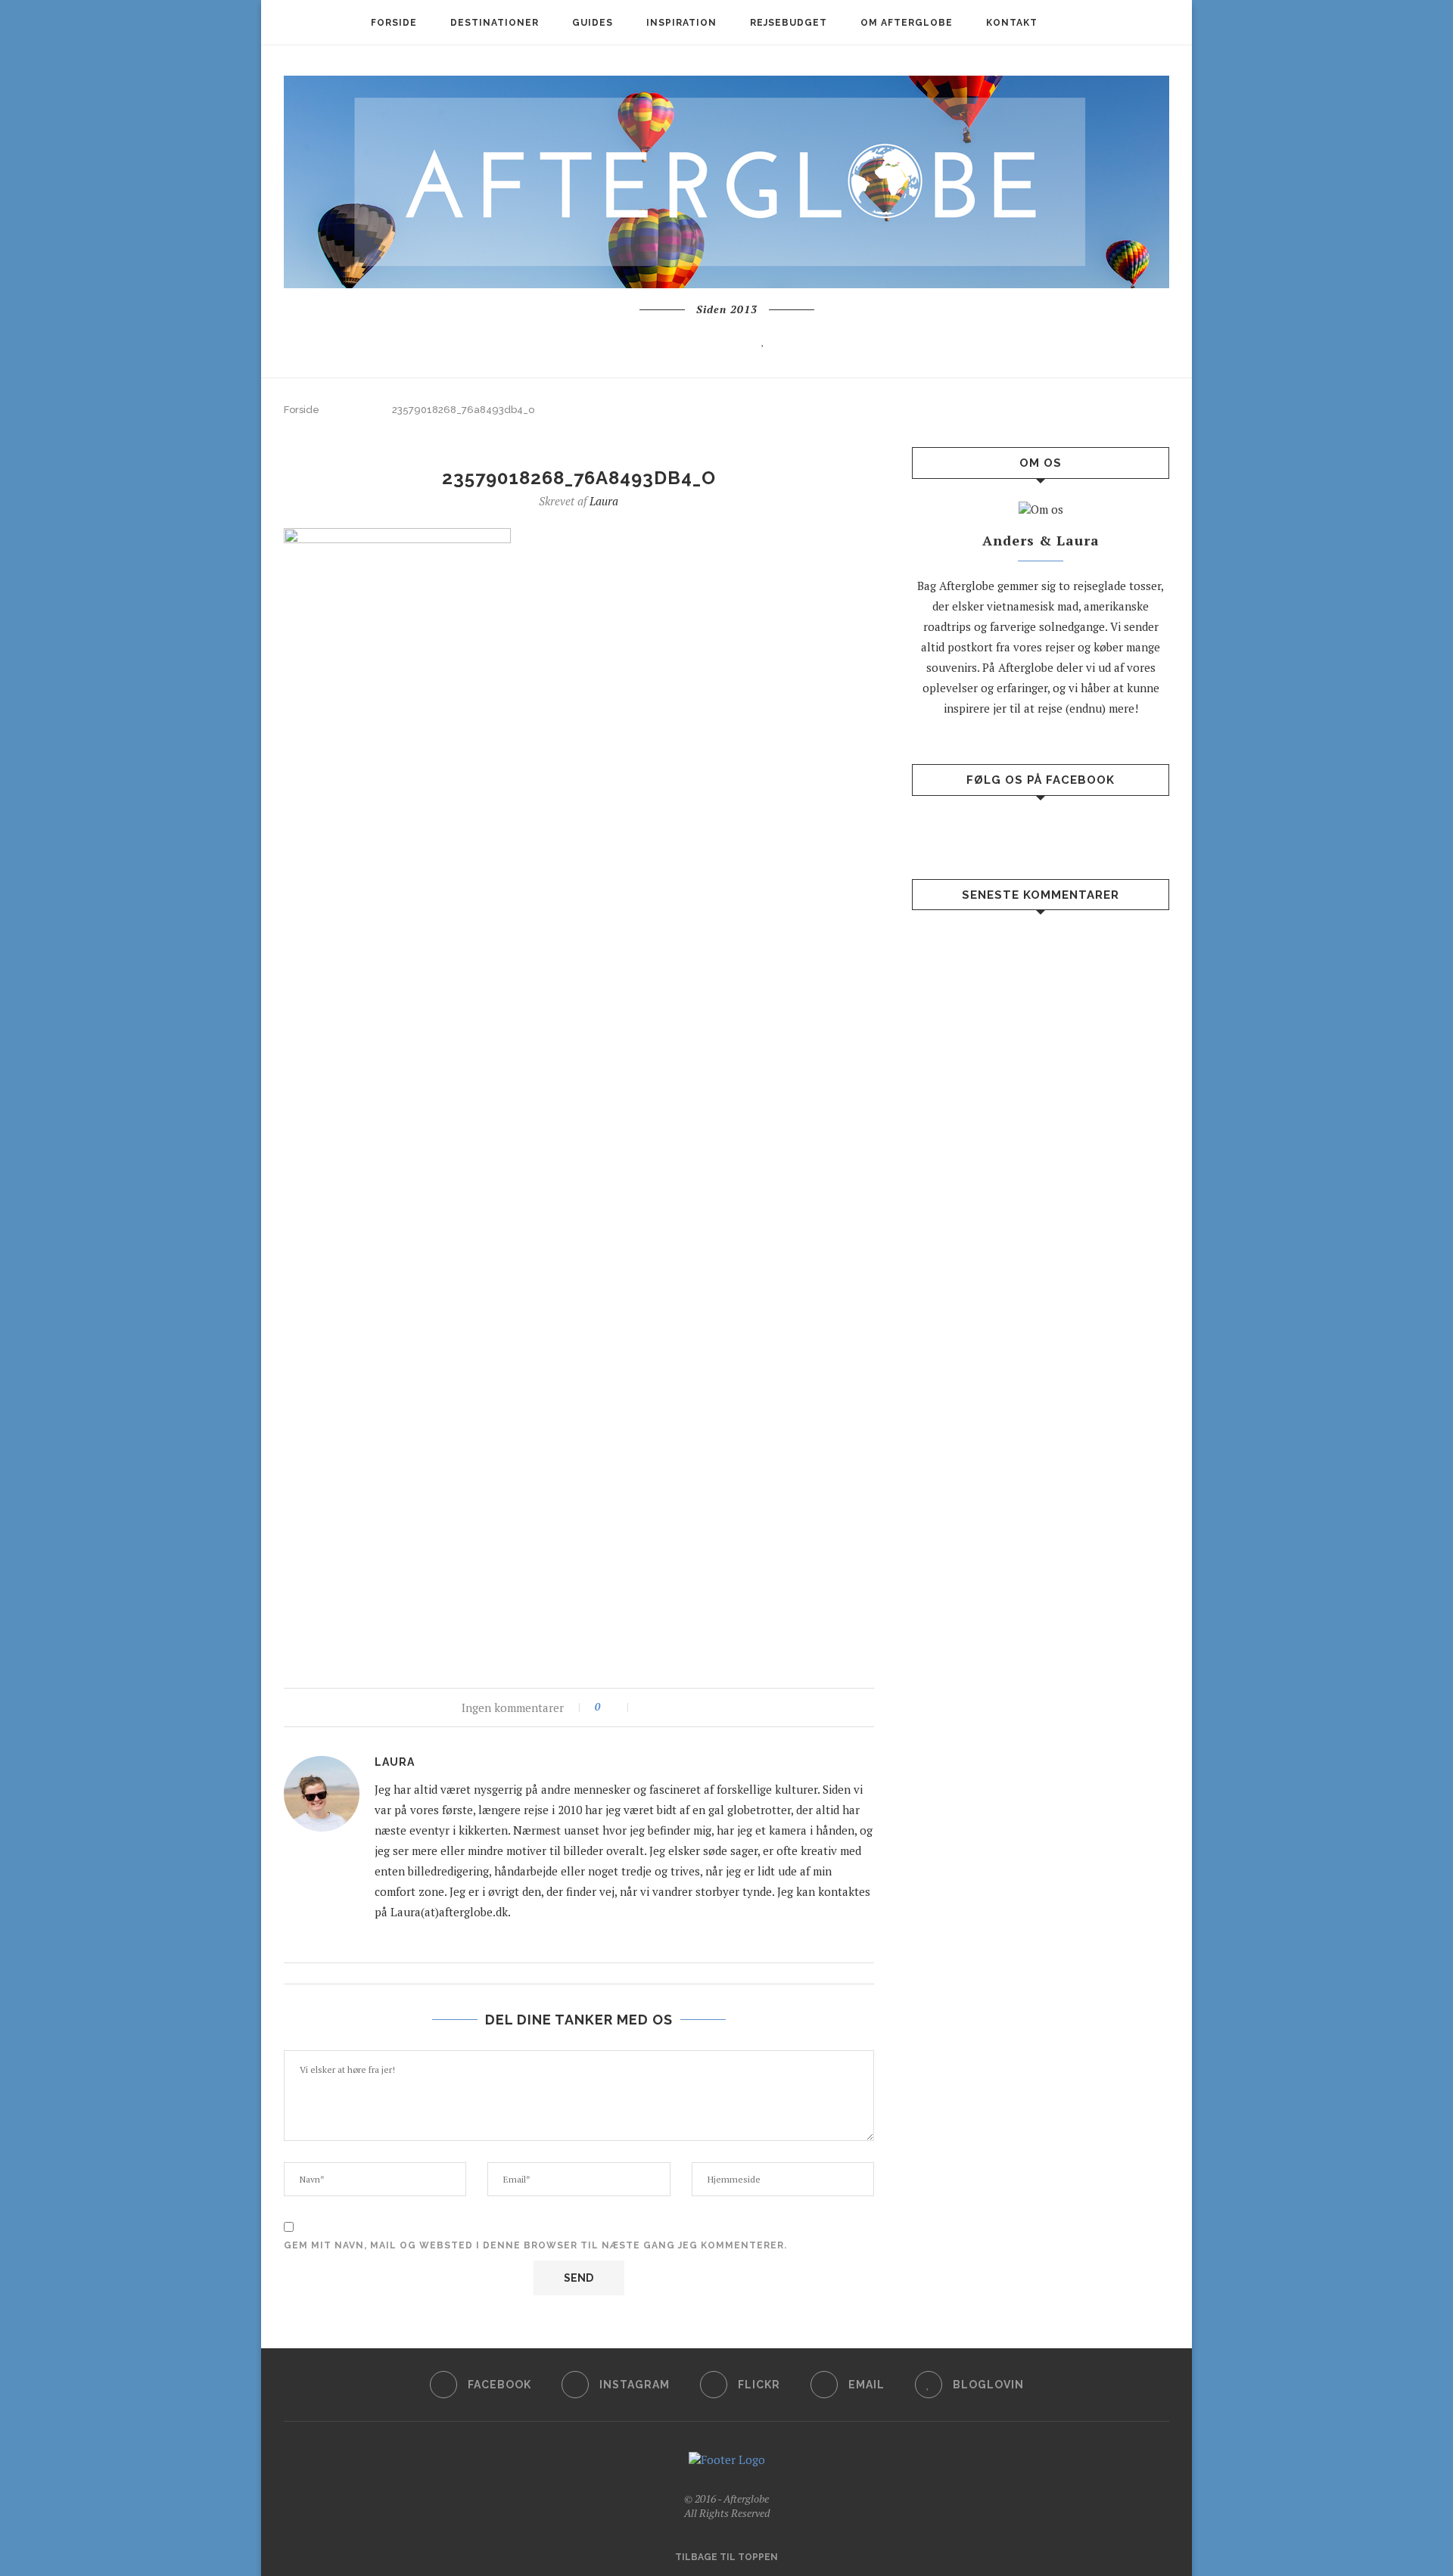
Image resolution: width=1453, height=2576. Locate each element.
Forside (394, 23)
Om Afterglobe (907, 23)
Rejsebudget (789, 23)
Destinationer (495, 23)
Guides (593, 23)
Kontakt (1012, 23)
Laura (604, 501)
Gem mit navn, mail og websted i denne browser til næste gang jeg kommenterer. (535, 2245)
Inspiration (681, 23)
